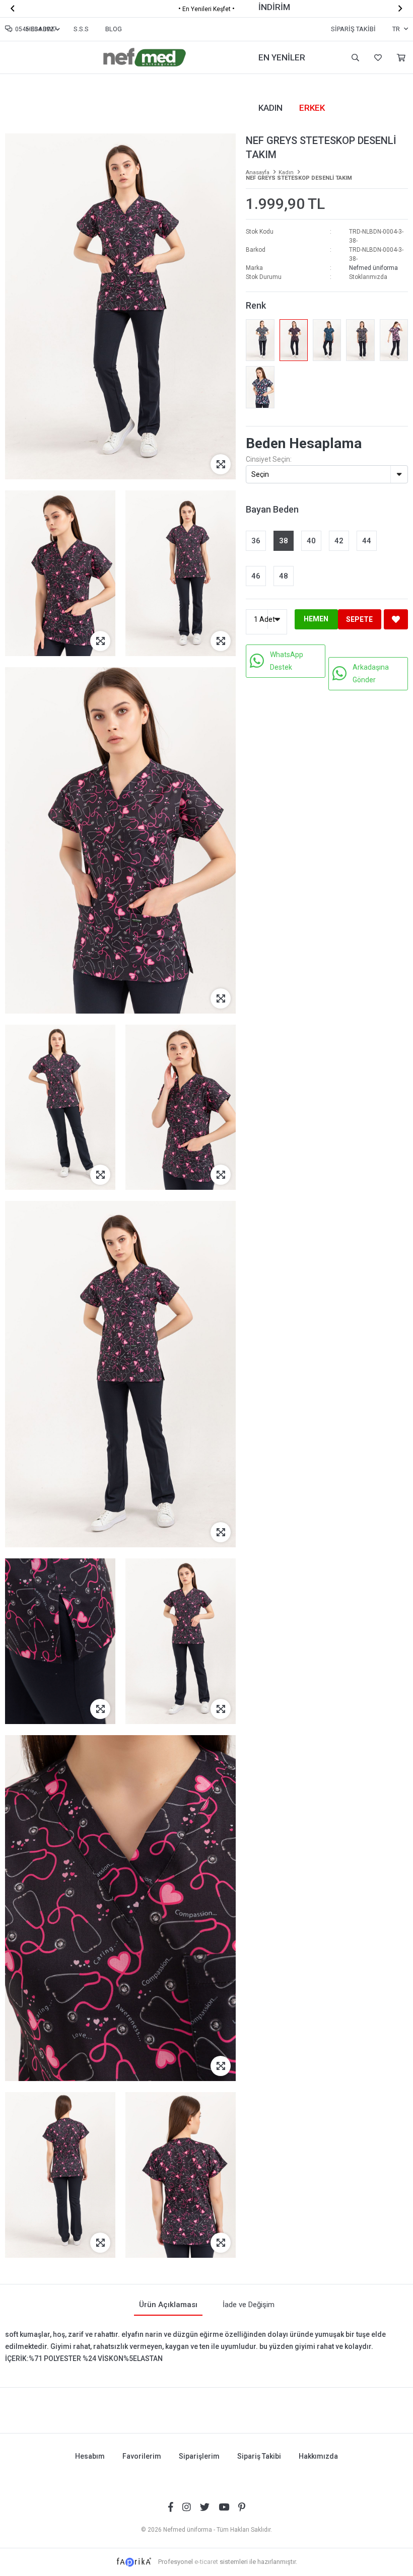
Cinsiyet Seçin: (269, 459)
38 (284, 541)
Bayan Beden (272, 509)
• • (206, 9)
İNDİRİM (274, 7)
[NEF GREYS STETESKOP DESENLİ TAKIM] (294, 340)
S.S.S (81, 29)
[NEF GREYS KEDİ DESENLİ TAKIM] (394, 340)
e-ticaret (206, 2562)
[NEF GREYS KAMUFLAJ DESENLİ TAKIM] (327, 340)
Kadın (270, 108)
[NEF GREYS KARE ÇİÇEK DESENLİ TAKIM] (260, 387)
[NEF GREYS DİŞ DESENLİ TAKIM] (260, 340)
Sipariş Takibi (353, 29)
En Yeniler (282, 57)
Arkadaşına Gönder (371, 673)
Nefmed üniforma (373, 268)
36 (256, 541)
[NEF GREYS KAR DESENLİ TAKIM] (360, 340)
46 (256, 576)
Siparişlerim (199, 2456)
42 (339, 541)
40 (311, 541)
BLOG (114, 29)
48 (284, 576)
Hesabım (90, 2456)
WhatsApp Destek (287, 661)
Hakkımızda (318, 2456)
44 (367, 541)
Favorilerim (377, 58)
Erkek (312, 108)
